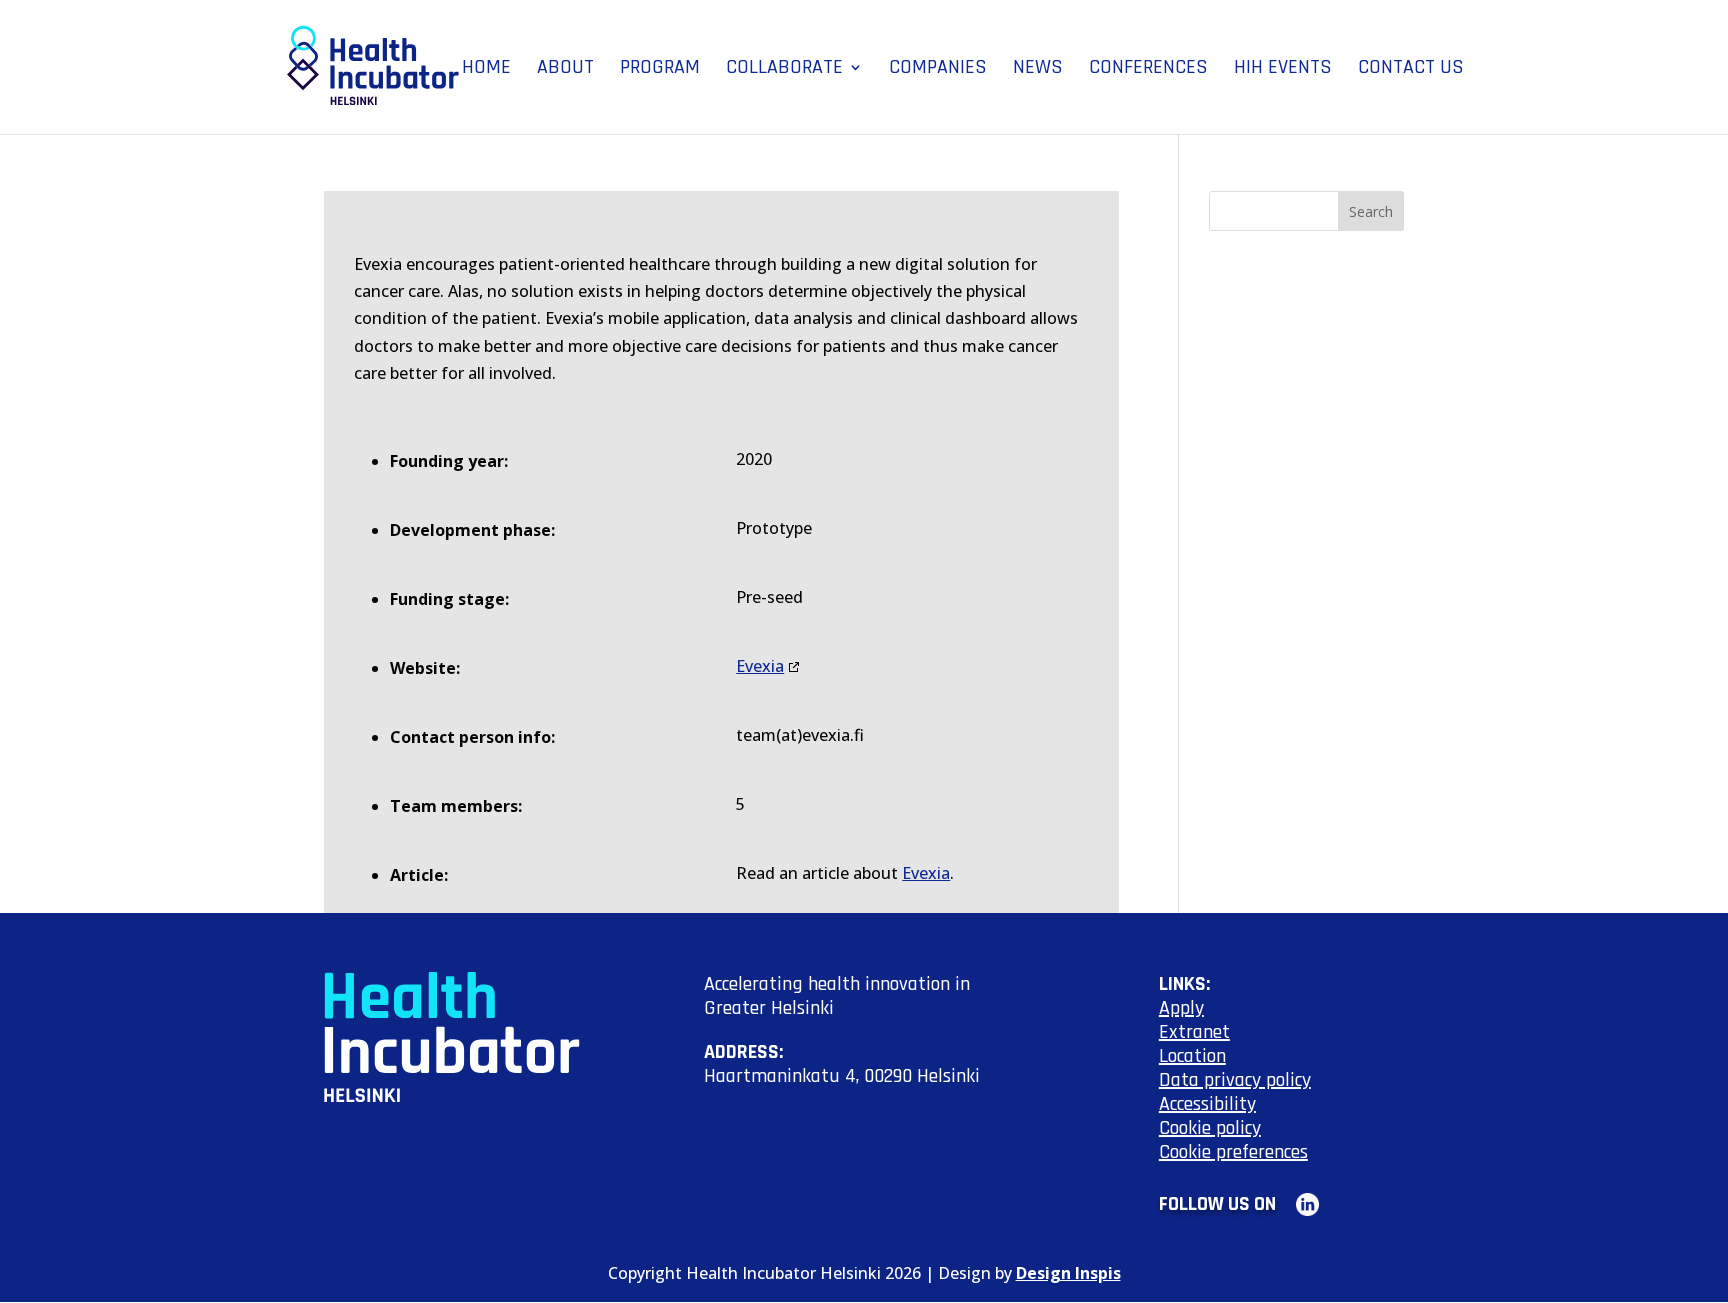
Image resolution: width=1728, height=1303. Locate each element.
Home (486, 70)
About (565, 70)
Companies (938, 70)
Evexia (760, 666)
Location (1192, 1056)
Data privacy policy (1235, 1080)
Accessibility (1207, 1104)
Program (660, 70)
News (1038, 70)
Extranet (1194, 1032)
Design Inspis (1068, 1273)
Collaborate (784, 70)
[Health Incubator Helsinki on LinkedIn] (1299, 1204)
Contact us (1411, 70)
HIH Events (1283, 70)
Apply (1181, 1008)
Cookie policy (1210, 1128)
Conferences (1148, 70)
